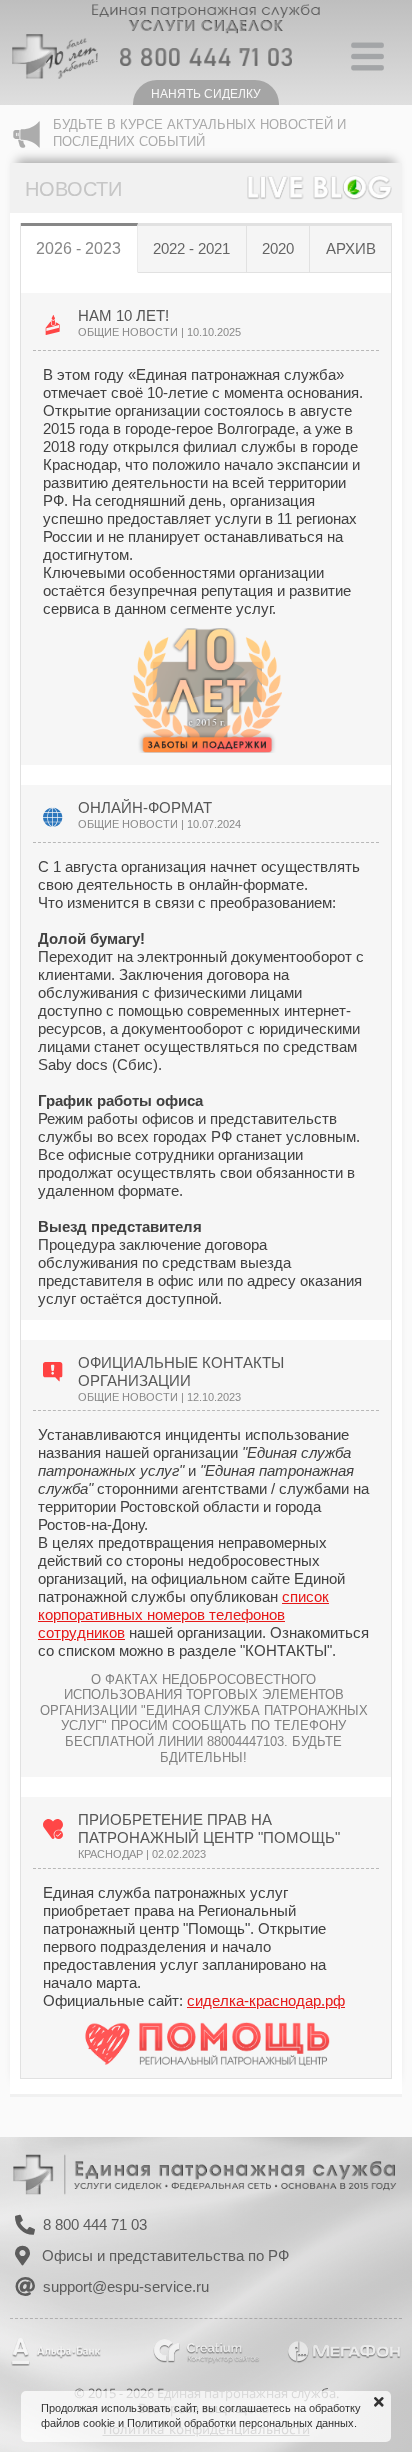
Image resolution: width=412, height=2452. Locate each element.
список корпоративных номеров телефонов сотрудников (183, 1614)
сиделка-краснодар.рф (266, 2000)
